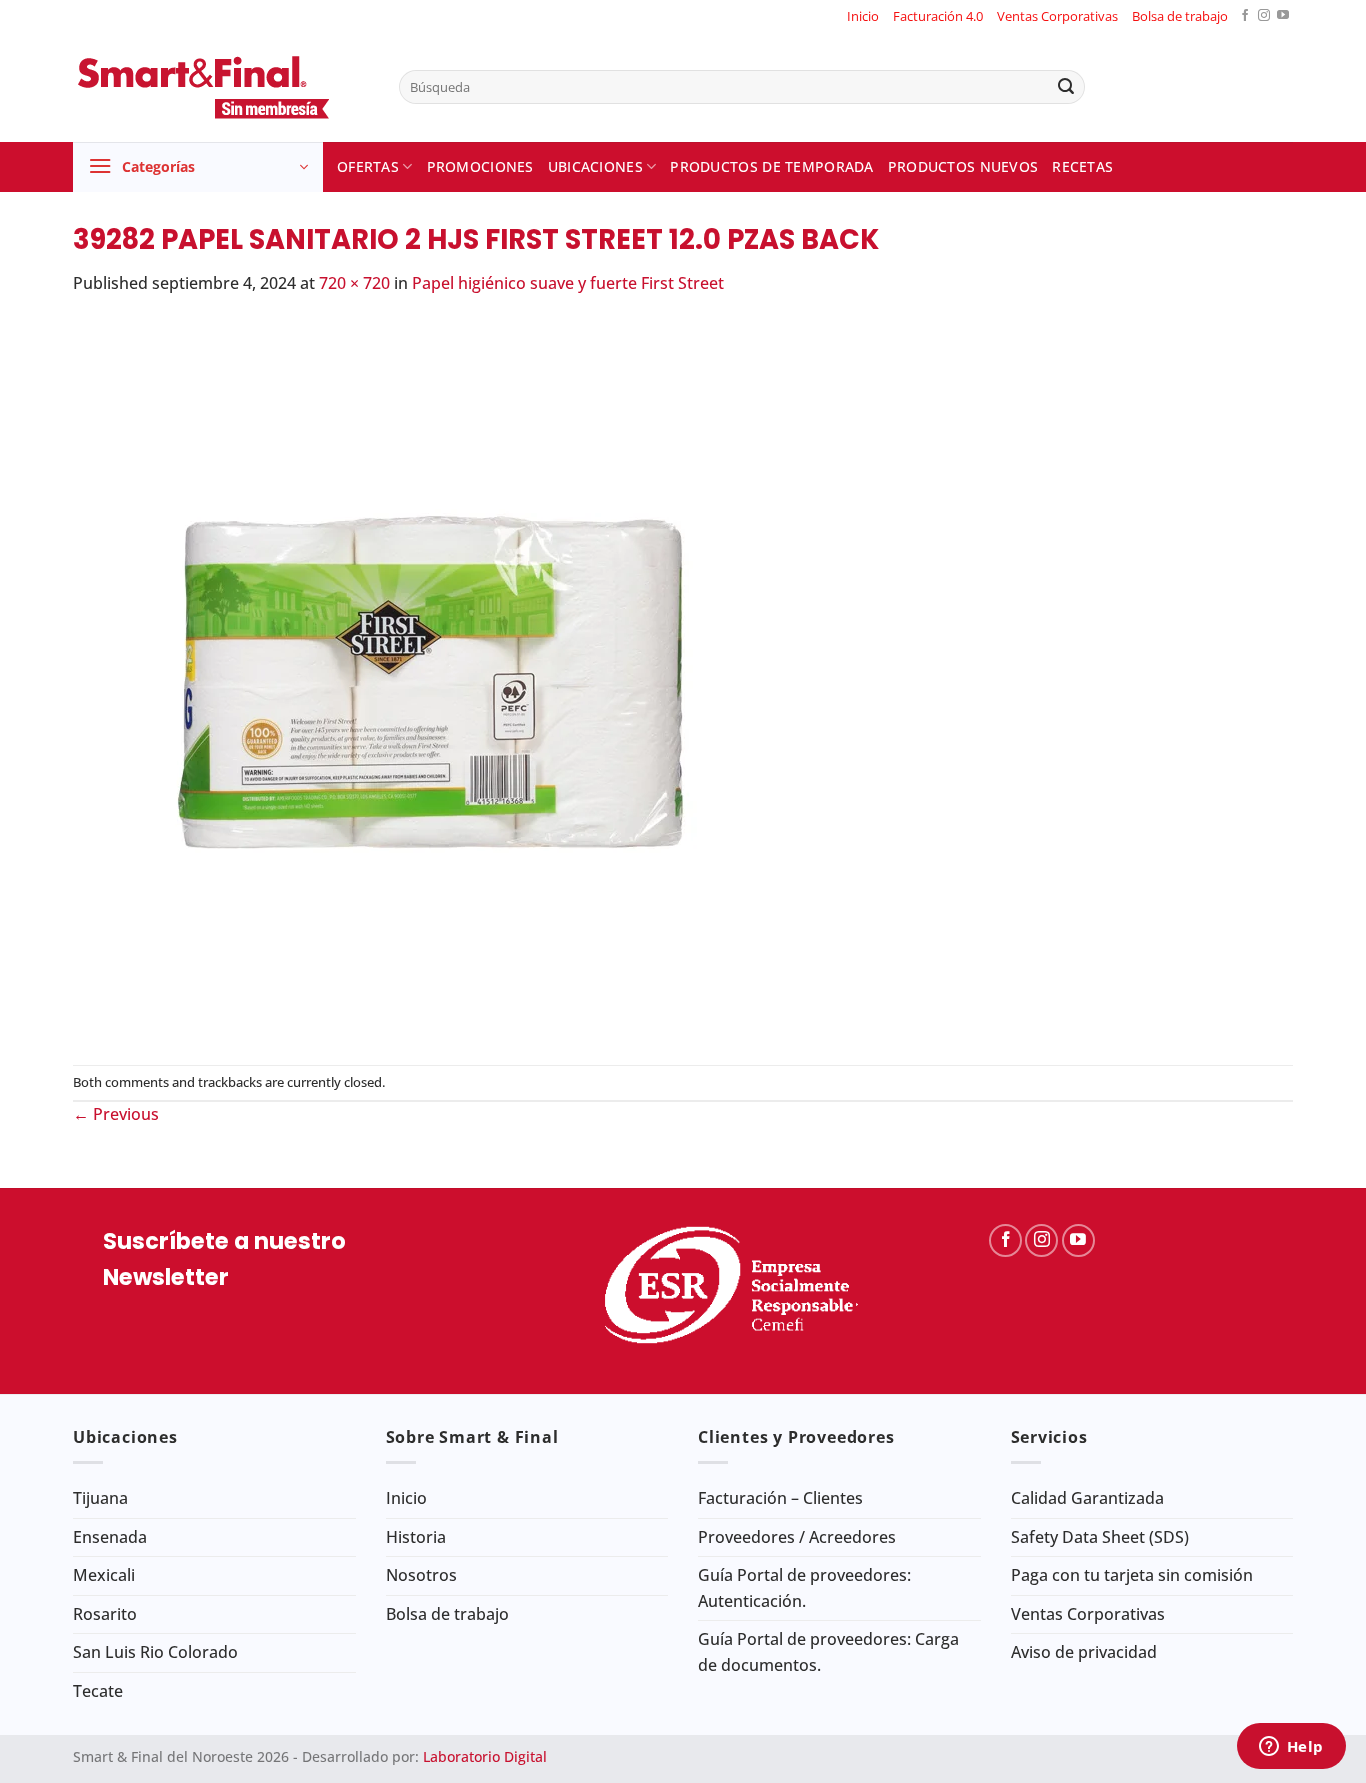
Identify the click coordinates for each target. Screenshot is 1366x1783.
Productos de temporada (771, 166)
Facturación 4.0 (938, 16)
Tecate (98, 1691)
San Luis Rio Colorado (155, 1652)
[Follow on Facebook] (1245, 16)
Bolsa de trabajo (1180, 16)
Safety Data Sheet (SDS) (1100, 1537)
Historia (416, 1537)
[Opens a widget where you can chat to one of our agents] (1291, 1748)
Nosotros (421, 1575)
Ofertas (368, 166)
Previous (116, 1114)
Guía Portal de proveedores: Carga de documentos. (828, 1652)
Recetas (1082, 166)
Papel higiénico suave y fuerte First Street (568, 283)
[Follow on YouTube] (1283, 16)
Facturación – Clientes (780, 1498)
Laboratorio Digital (485, 1756)
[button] (198, 167)
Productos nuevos (963, 166)
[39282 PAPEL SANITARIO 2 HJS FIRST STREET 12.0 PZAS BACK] (433, 679)
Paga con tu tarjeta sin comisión (1132, 1575)
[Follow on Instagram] (1264, 16)
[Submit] (1066, 87)
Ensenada (110, 1537)
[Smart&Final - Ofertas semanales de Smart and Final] (221, 87)
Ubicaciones (595, 166)
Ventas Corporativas (1057, 16)
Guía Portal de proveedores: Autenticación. (804, 1588)
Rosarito (105, 1614)
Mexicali (104, 1575)
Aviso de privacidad (1084, 1652)
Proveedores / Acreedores (797, 1537)
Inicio (863, 16)
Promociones (480, 166)
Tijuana (100, 1498)
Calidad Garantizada (1087, 1498)
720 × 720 (354, 283)
